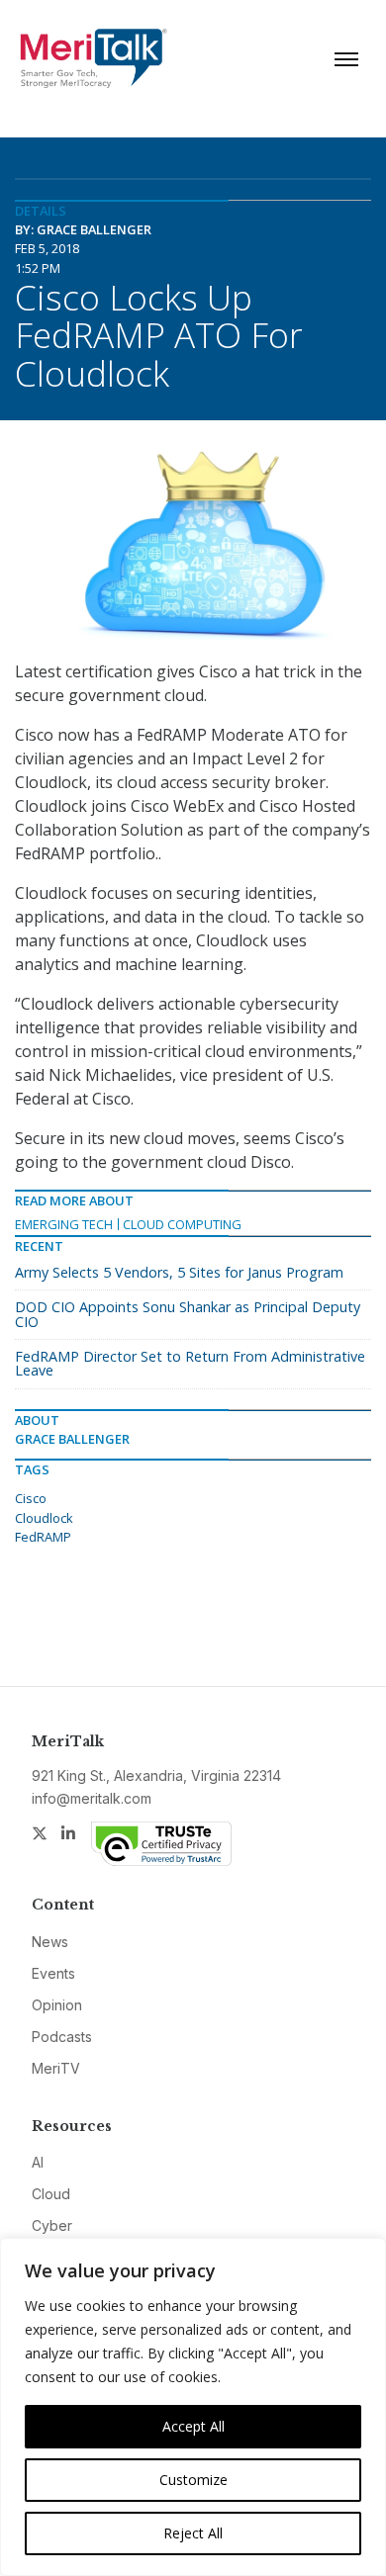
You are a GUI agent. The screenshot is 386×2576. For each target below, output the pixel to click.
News (50, 1942)
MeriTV (56, 2068)
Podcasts (62, 2037)
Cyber (52, 2225)
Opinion (57, 2005)
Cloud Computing (182, 1224)
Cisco (31, 1498)
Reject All (193, 2533)
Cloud (51, 2194)
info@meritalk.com (92, 1798)
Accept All (193, 2426)
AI (38, 2162)
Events (53, 1973)
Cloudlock (44, 1518)
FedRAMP (43, 1537)
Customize (193, 2480)
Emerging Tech (64, 1224)
